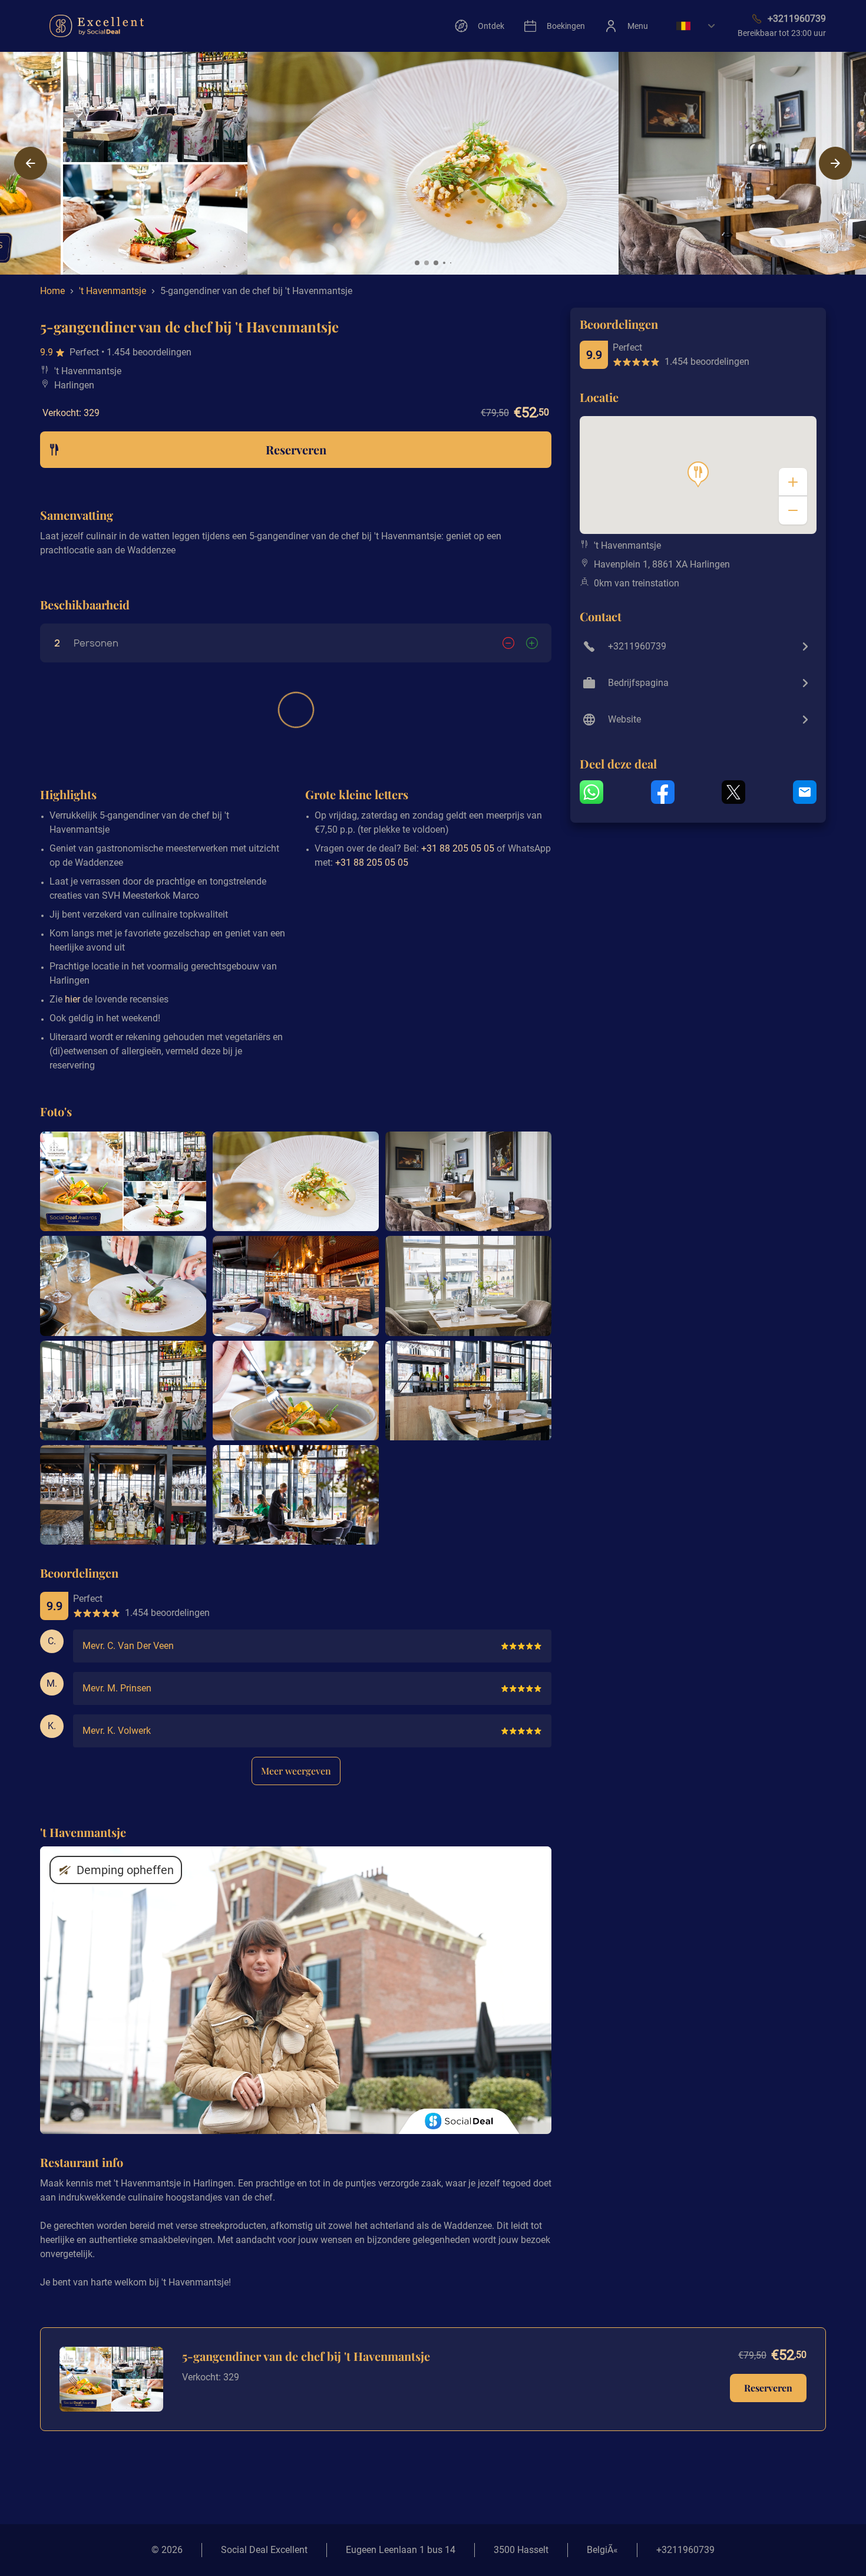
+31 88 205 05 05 (458, 848)
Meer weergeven (296, 1771)
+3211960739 (685, 2550)
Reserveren (768, 2388)
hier (72, 999)
